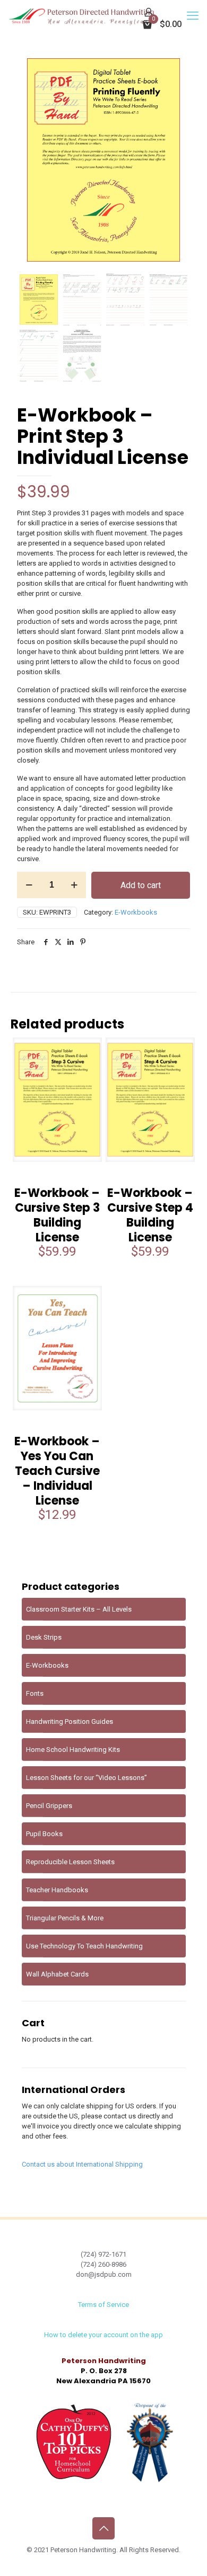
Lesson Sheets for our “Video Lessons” (87, 1778)
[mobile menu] (193, 16)
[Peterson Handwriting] (81, 16)
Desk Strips (44, 1637)
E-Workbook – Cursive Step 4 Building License (150, 1215)
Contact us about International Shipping (82, 2164)
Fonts (35, 1693)
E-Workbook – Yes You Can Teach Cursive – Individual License (57, 1471)
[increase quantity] (74, 885)
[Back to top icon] (103, 2528)
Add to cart (141, 885)
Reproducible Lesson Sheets (70, 1862)
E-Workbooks (136, 912)
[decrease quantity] (29, 885)
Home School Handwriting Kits (73, 1750)
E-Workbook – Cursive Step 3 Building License (57, 1215)
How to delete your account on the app (103, 2335)
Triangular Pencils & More (65, 1918)
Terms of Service (103, 2305)
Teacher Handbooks (57, 1890)
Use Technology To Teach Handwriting (84, 1946)
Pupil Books (44, 1834)
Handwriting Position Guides (70, 1721)
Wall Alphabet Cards (57, 1974)
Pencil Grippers (49, 1806)
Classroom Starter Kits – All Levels (79, 1609)
